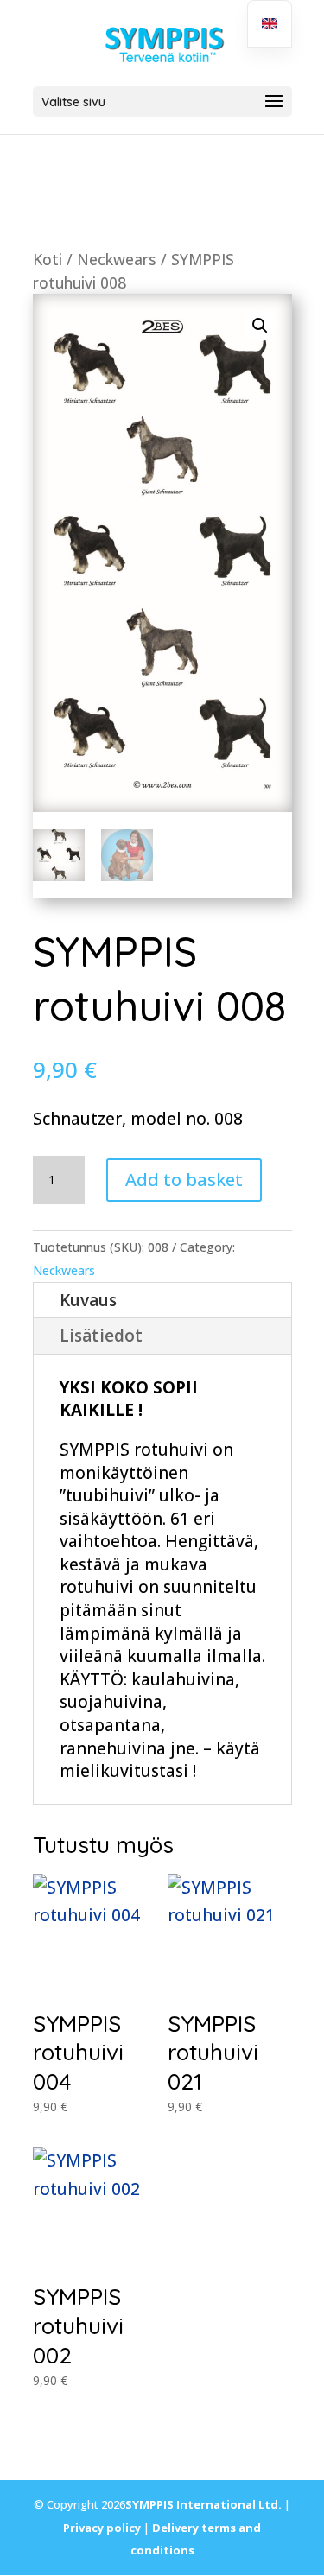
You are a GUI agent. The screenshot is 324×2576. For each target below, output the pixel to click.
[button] (260, 326)
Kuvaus (88, 1300)
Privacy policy (102, 2528)
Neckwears (117, 259)
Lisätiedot (101, 1336)
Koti (48, 259)
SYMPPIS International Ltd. (203, 2504)
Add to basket (184, 1180)
